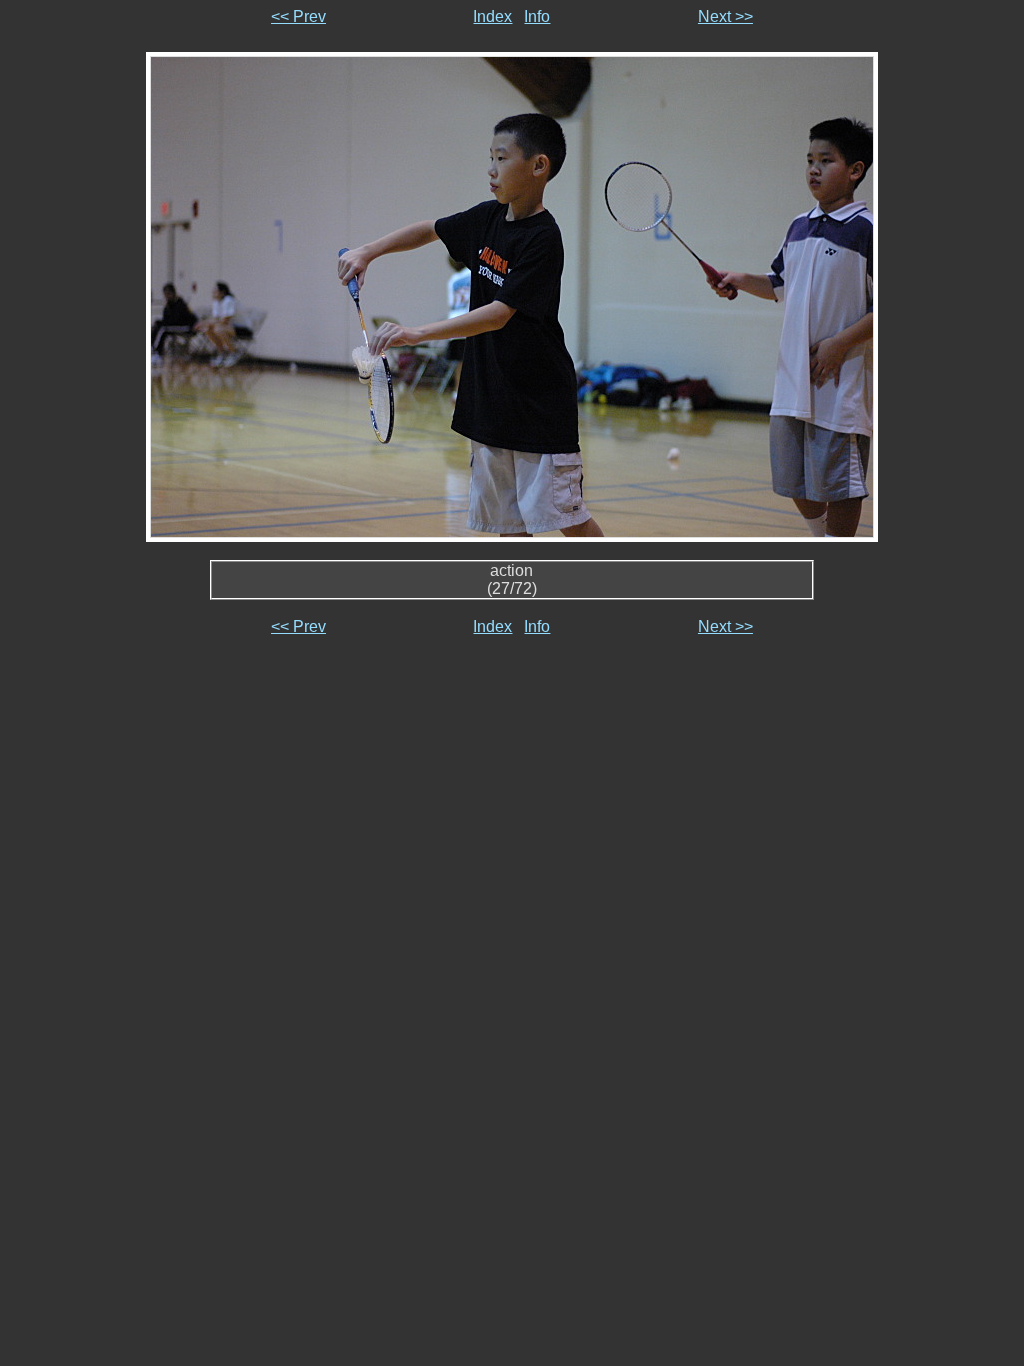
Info (537, 16)
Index (492, 16)
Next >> (725, 16)
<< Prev (298, 16)
